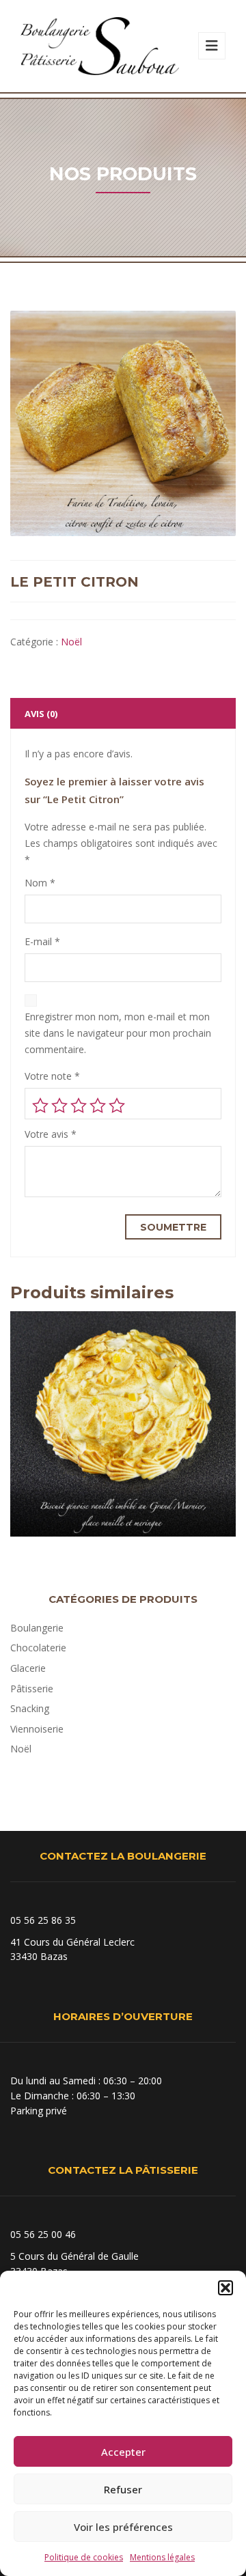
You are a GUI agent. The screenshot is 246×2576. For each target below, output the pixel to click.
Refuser (123, 2489)
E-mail (42, 941)
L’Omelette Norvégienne (123, 1496)
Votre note (52, 1076)
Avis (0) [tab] (41, 714)
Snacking (30, 1708)
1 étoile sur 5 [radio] (40, 1106)
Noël (71, 642)
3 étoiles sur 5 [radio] (79, 1106)
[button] (225, 2288)
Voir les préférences (123, 2527)
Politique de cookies (84, 2557)
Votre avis (51, 1134)
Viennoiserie (37, 1729)
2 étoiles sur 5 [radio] (59, 1106)
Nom (40, 883)
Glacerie (28, 1668)
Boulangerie (37, 1628)
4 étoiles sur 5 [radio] (98, 1106)
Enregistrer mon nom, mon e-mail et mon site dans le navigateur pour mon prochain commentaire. (118, 1033)
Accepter (123, 2452)
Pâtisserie (32, 1689)
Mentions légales (162, 2557)
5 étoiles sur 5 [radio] (117, 1106)
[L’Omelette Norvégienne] (123, 1459)
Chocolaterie (38, 1648)
